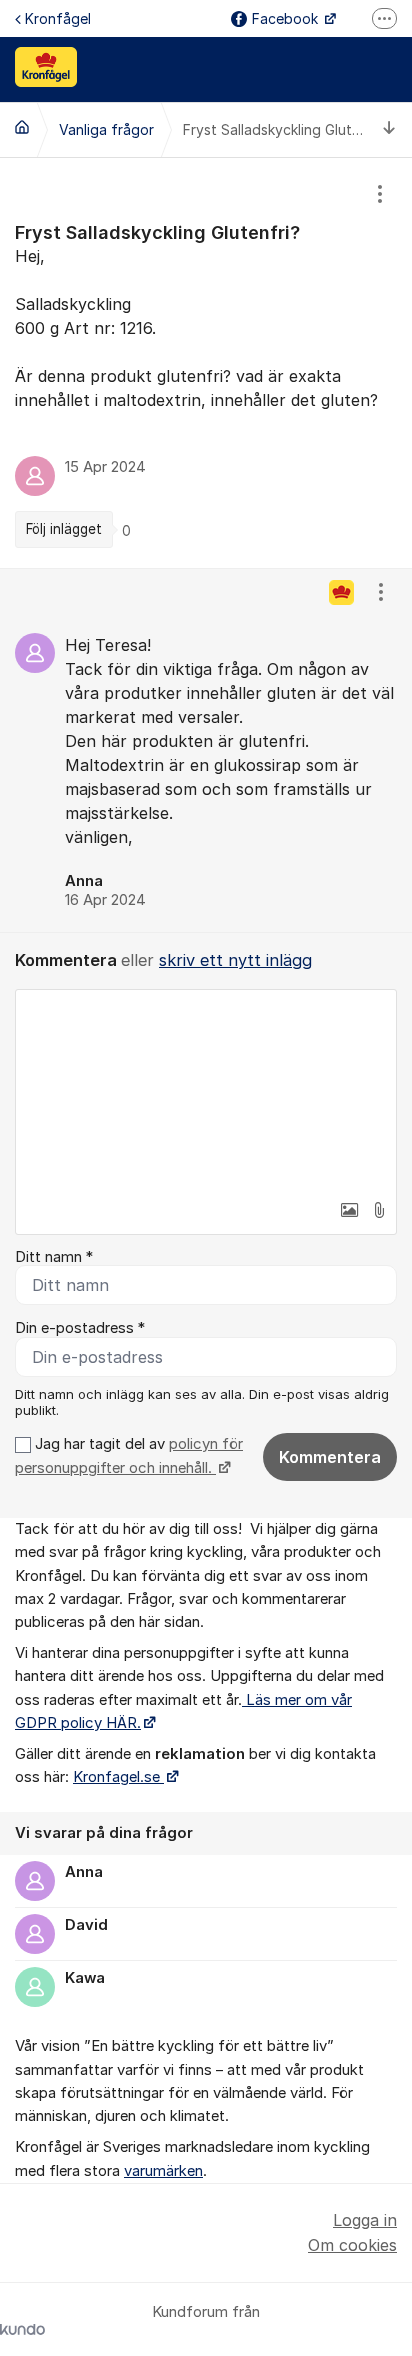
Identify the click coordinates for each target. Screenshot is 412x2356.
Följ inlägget (64, 529)
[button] (349, 1210)
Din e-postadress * (80, 1328)
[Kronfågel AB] (22, 127)
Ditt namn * (54, 1257)
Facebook (287, 18)
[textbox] (206, 1090)
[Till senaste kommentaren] (389, 129)
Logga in (365, 2220)
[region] (206, 363)
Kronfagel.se (118, 1777)
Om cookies (352, 2245)
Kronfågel (58, 18)
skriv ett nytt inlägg (235, 960)
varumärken (163, 2171)
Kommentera (330, 1457)
